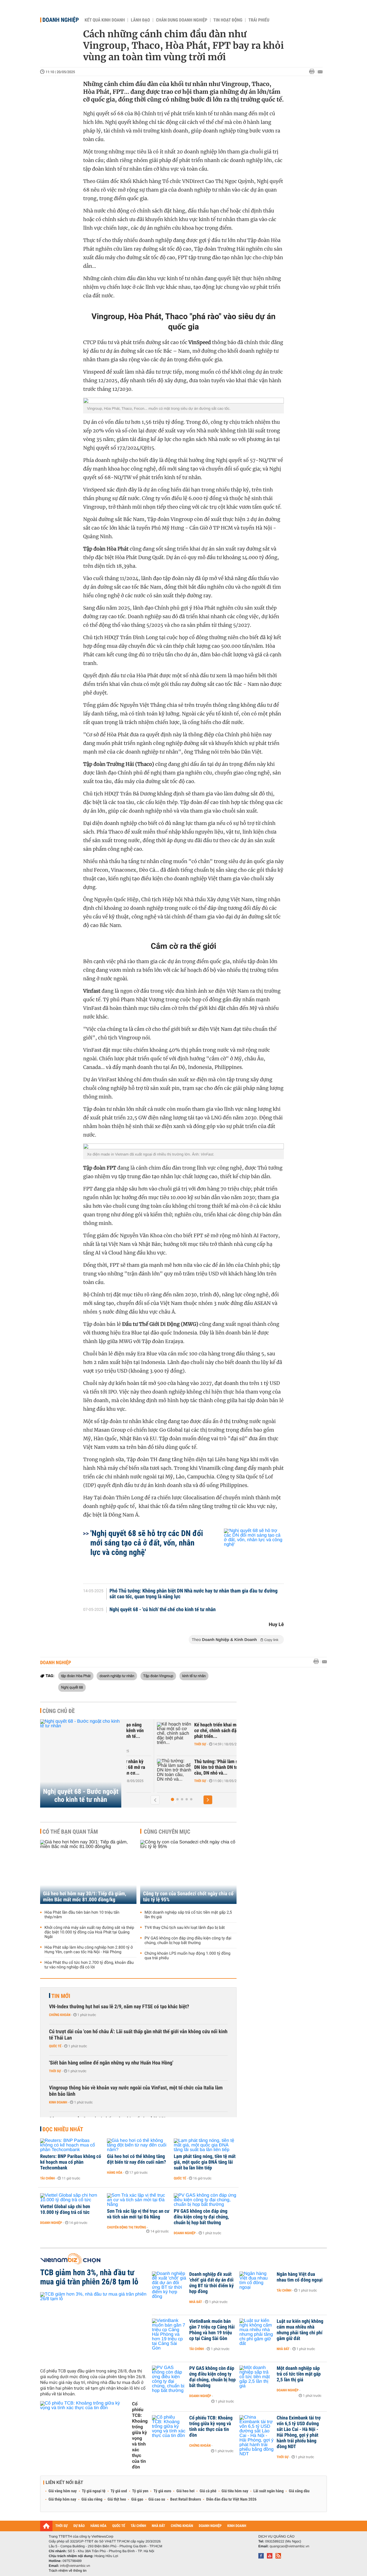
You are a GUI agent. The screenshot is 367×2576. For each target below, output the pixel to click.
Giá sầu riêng (92, 2499)
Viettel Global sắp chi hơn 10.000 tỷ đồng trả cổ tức (65, 2210)
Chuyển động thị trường (126, 2227)
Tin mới (61, 1996)
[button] (172, 1799)
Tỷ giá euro (162, 2491)
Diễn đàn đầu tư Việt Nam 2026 (231, 2499)
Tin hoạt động (228, 20)
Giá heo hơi (185, 2491)
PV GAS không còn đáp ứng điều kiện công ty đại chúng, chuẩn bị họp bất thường (188, 1941)
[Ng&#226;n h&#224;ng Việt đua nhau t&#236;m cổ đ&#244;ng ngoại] (257, 2283)
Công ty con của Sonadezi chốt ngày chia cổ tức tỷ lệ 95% (188, 1897)
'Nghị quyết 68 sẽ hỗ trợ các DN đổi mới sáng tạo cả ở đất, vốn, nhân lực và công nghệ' (147, 1543)
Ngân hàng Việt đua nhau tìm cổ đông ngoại (300, 2277)
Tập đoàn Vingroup (158, 1676)
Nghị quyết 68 (72, 1687)
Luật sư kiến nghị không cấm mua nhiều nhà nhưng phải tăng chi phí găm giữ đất (300, 2330)
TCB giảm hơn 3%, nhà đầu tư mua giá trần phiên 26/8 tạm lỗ (89, 2277)
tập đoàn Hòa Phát (76, 1676)
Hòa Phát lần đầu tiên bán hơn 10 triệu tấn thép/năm (82, 1915)
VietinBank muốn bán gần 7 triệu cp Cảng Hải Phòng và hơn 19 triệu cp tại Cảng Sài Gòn (212, 2330)
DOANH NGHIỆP (210, 2526)
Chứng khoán (60, 2015)
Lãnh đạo (140, 20)
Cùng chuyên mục (167, 1832)
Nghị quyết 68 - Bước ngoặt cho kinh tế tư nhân (81, 1796)
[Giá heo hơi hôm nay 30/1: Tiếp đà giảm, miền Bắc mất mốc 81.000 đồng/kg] (88, 1872)
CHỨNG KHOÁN (182, 2526)
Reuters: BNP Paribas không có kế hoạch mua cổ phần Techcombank (71, 2162)
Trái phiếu (259, 20)
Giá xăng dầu (299, 2491)
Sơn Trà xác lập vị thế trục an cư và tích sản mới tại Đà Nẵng (138, 2214)
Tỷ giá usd (119, 2491)
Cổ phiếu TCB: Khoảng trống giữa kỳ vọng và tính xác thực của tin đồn (140, 2435)
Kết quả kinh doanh (105, 20)
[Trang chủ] (46, 2526)
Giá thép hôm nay (62, 2499)
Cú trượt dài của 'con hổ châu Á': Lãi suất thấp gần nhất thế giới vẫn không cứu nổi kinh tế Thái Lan (138, 2035)
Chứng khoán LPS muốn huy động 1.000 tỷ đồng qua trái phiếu (188, 1956)
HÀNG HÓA (99, 2526)
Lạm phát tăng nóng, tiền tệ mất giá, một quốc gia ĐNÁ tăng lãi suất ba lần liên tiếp (205, 2162)
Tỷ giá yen (140, 2491)
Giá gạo (137, 2499)
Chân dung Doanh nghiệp (182, 20)
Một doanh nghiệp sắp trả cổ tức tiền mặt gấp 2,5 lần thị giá (188, 1915)
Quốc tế (55, 2046)
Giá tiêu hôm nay (235, 2491)
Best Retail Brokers (186, 2499)
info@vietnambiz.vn (75, 2566)
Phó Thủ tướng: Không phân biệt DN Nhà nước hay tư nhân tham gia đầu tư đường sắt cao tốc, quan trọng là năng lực (194, 1594)
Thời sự (170, 1744)
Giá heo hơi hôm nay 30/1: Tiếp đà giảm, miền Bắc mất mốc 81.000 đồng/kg (85, 1897)
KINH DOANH (237, 2526)
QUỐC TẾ (119, 2526)
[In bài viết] (313, 72)
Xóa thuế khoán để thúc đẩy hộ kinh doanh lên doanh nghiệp (191, 1767)
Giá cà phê (208, 2491)
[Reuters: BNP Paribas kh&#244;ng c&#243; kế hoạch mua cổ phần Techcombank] (72, 2145)
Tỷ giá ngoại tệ (94, 2491)
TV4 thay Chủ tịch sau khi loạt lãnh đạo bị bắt (185, 1928)
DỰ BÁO (79, 2526)
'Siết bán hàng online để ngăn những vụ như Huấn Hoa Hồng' (111, 2063)
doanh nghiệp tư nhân (117, 1676)
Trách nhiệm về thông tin (68, 2571)
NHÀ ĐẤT (158, 2526)
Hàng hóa (115, 2173)
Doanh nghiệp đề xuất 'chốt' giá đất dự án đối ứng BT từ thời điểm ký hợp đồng (211, 2283)
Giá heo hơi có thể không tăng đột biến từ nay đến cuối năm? (136, 2159)
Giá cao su (157, 2499)
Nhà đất (196, 2302)
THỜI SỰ (62, 2526)
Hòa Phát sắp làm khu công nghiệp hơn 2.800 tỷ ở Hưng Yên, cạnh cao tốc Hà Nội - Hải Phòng (89, 1950)
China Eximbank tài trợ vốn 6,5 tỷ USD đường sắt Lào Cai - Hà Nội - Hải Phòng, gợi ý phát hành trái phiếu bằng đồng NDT (299, 2432)
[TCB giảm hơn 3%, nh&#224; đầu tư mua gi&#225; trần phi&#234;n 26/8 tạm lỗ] (94, 2328)
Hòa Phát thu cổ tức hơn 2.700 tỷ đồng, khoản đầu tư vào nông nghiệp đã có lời (89, 1965)
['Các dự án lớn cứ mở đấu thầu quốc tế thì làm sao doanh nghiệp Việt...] (144, 1734)
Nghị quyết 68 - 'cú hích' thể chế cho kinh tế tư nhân (163, 1610)
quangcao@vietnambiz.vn (289, 2546)
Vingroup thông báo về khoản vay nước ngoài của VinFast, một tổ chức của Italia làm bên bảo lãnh (136, 2091)
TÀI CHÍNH (138, 2526)
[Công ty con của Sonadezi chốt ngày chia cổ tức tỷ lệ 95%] (188, 1872)
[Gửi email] (320, 72)
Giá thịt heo (117, 2499)
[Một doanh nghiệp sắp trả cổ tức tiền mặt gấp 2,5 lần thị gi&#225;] (257, 2377)
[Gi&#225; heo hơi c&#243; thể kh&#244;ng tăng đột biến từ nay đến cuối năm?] (138, 2145)
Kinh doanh (58, 2102)
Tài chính (47, 2178)
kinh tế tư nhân (194, 1676)
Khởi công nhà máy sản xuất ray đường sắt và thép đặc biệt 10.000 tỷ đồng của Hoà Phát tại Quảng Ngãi (89, 1932)
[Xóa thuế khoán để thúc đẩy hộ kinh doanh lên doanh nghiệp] (144, 1770)
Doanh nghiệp (61, 20)
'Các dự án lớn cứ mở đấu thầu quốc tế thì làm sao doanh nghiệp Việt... (188, 1731)
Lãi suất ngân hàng (269, 2491)
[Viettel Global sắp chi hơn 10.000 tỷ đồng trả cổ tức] (72, 2198)
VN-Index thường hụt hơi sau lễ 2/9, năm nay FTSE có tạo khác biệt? (119, 2007)
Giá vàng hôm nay (63, 2491)
